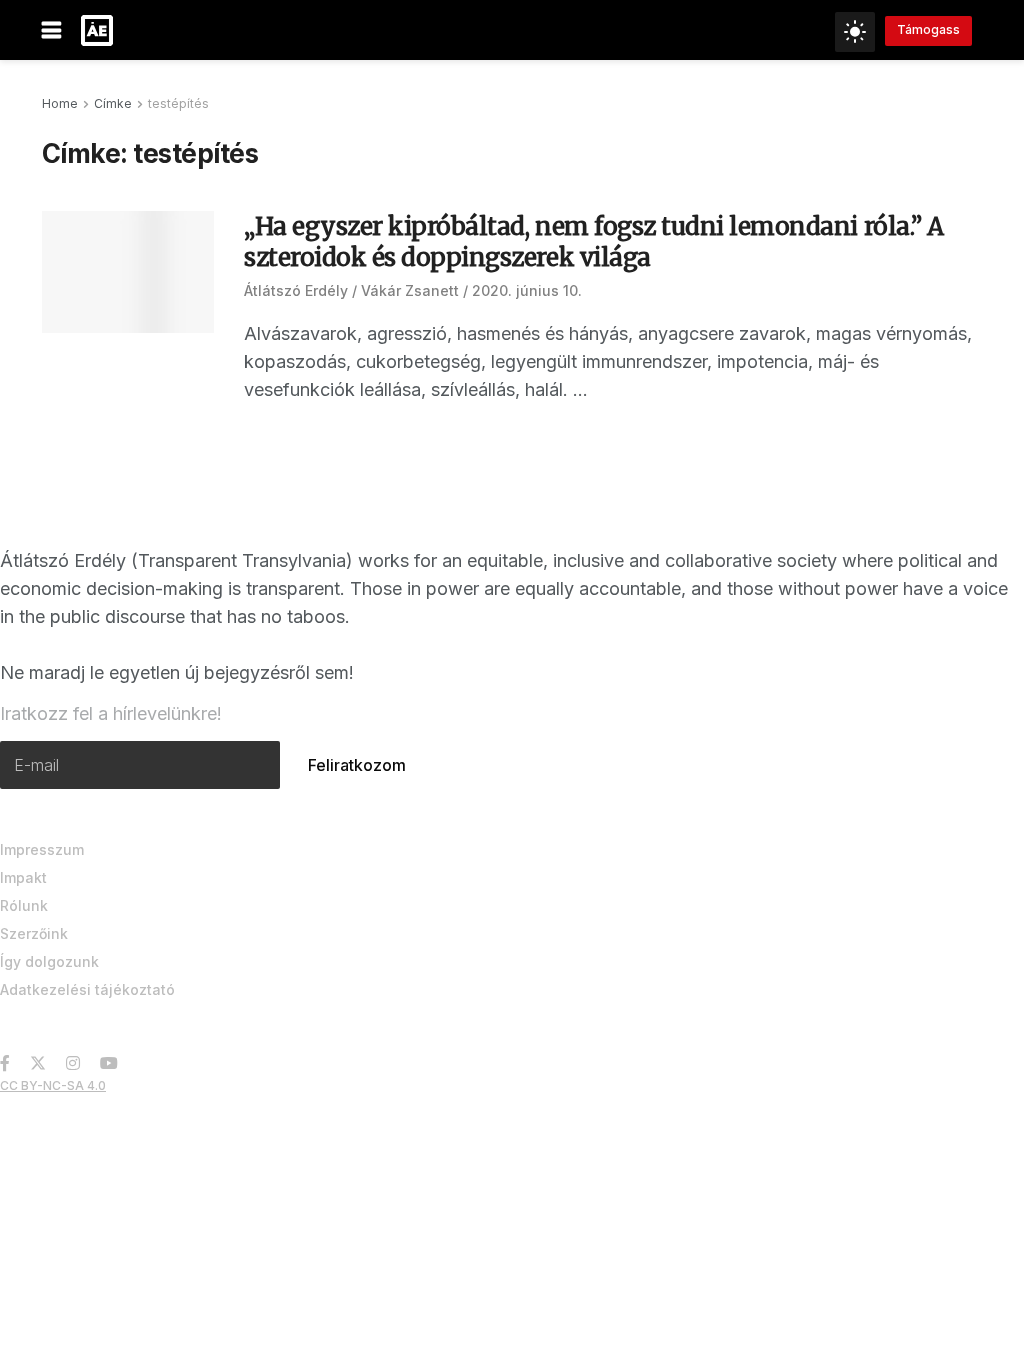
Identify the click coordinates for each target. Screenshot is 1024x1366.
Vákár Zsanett (410, 290)
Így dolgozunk (49, 961)
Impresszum (42, 849)
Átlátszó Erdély (296, 290)
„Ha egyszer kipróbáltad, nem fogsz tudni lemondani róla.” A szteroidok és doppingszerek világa (594, 242)
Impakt (23, 877)
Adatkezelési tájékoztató (87, 989)
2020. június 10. (527, 290)
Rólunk (24, 905)
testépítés (178, 103)
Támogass (928, 29)
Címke (113, 103)
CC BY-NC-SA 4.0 (53, 1085)
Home (60, 103)
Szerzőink (34, 933)
